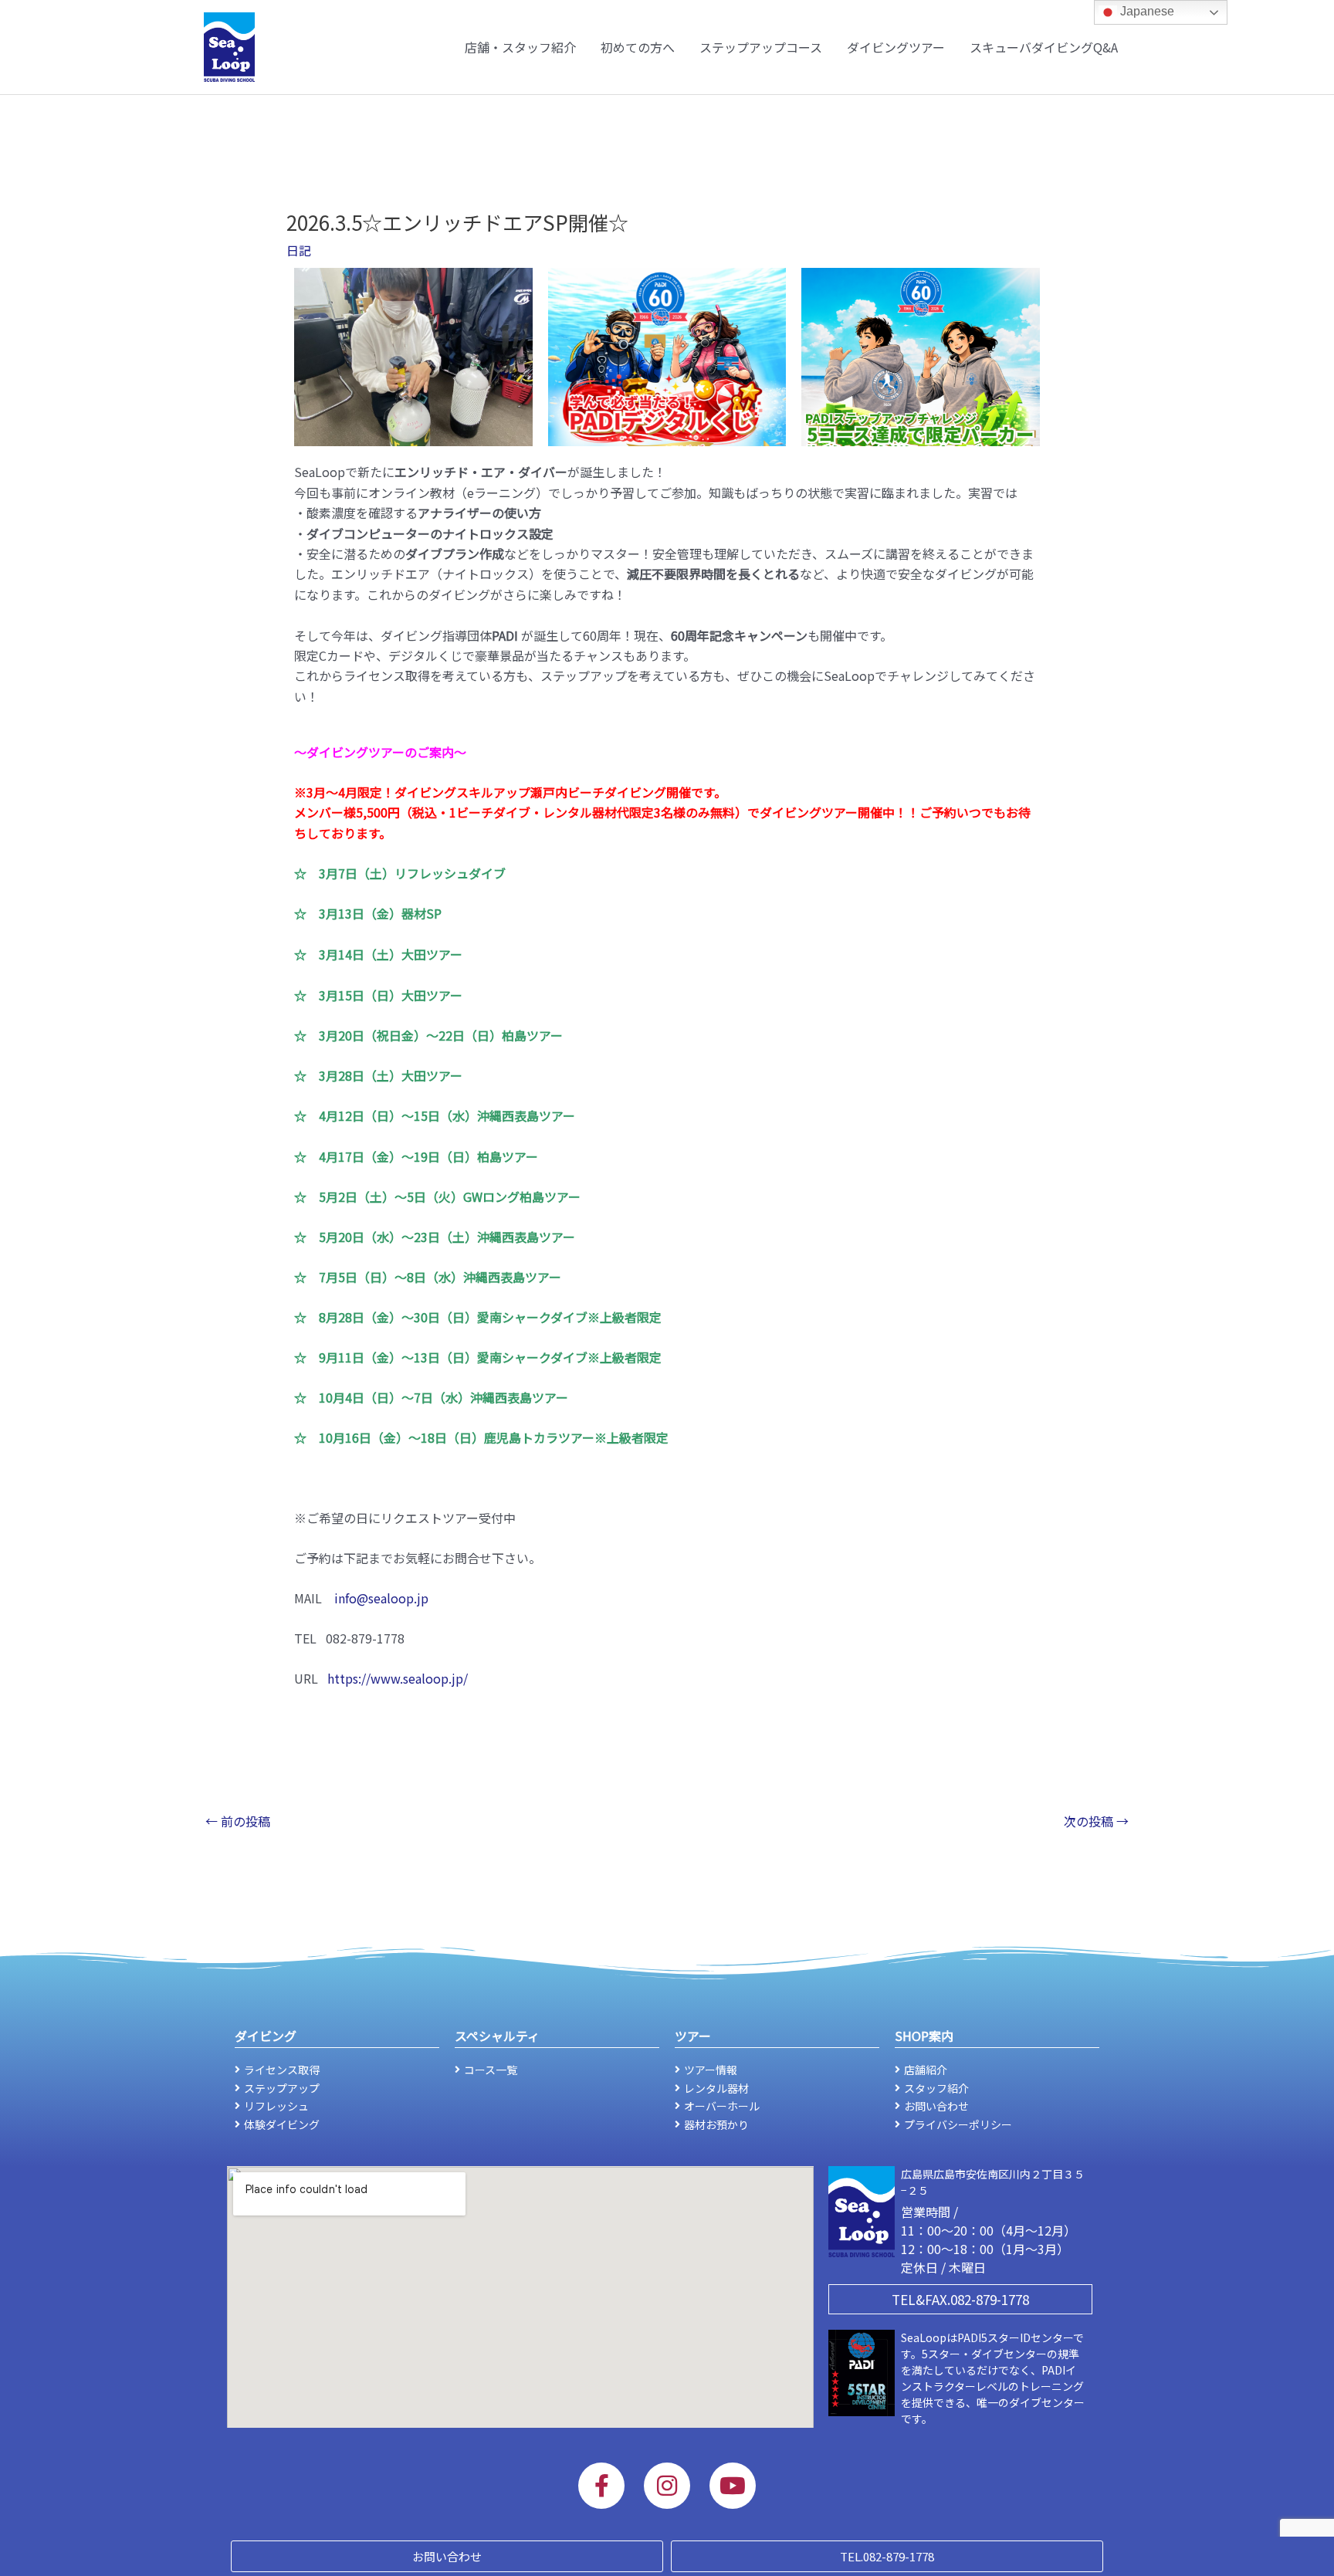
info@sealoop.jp (381, 1598)
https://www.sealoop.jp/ (398, 1678)
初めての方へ (638, 47)
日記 (299, 250)
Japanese (1146, 11)
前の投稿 (238, 1821)
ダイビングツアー (896, 47)
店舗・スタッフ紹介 (520, 47)
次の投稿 (1096, 1821)
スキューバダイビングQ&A (1044, 47)
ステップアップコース (761, 47)
